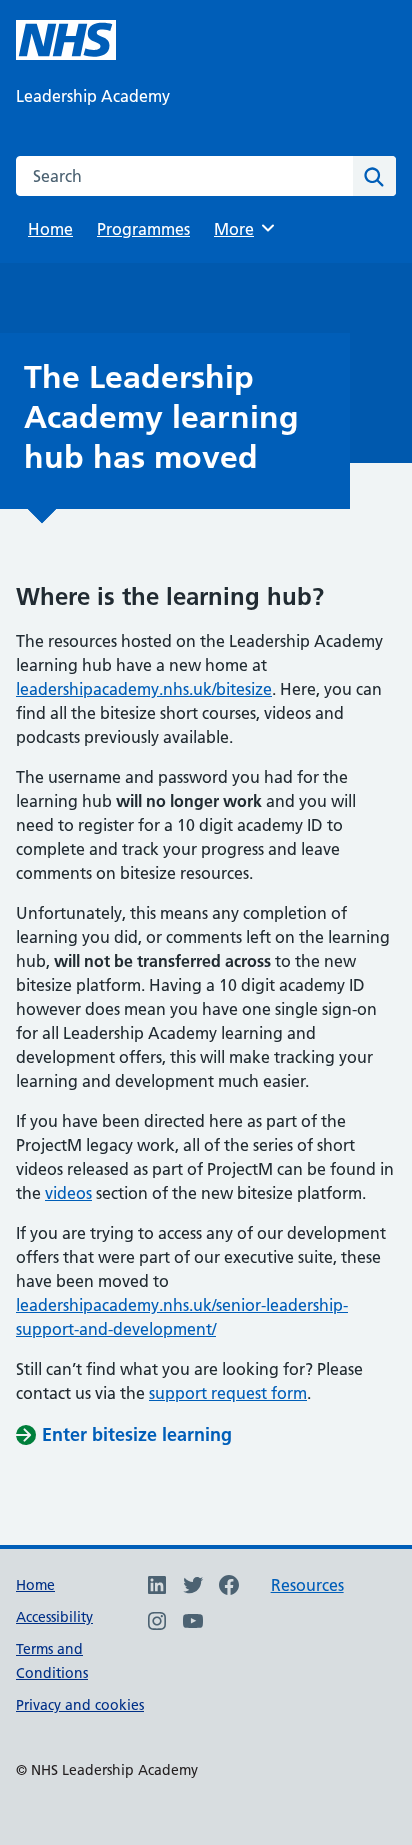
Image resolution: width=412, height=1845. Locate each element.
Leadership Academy (93, 96)
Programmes (143, 229)
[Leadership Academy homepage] (66, 40)
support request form (228, 1393)
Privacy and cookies (80, 1705)
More (241, 229)
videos (68, 1193)
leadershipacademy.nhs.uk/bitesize (144, 689)
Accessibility (54, 1617)
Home (50, 229)
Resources (307, 1585)
